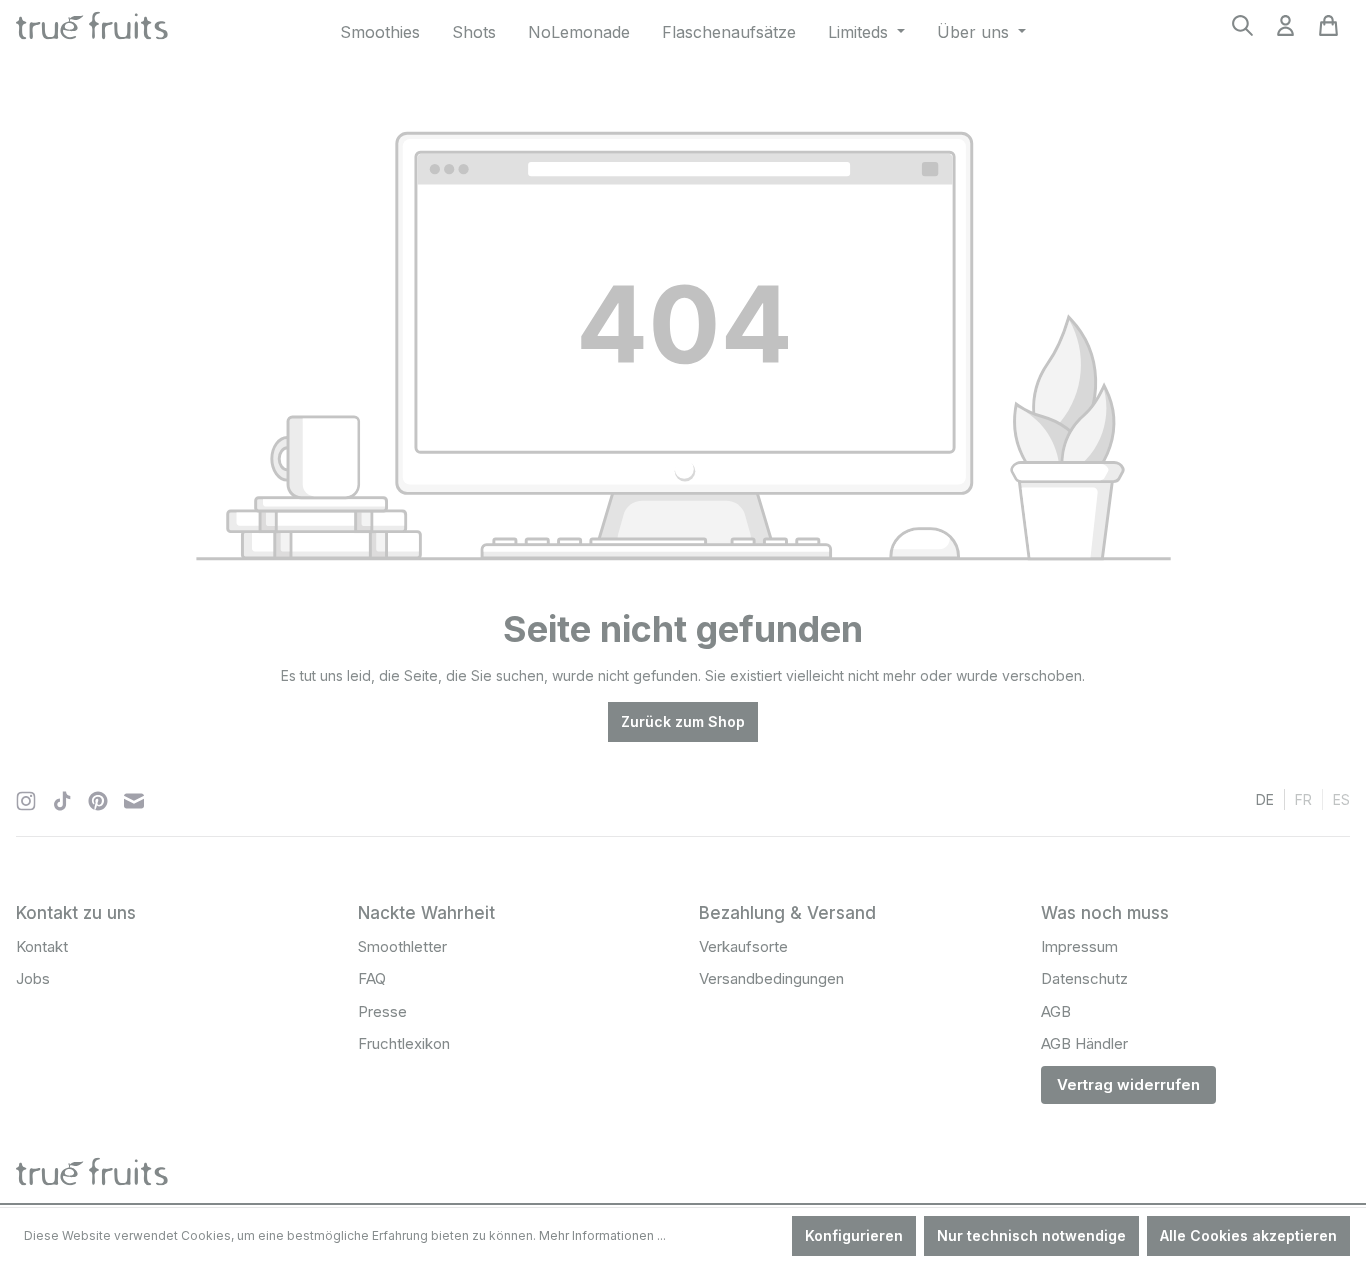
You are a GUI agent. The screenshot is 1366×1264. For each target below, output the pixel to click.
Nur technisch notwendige (1031, 1235)
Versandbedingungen (771, 978)
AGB (1056, 1011)
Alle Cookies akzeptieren (1248, 1235)
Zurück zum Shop (683, 721)
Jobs (33, 978)
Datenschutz (1084, 978)
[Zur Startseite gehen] (92, 28)
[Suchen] (1242, 31)
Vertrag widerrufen (1128, 1084)
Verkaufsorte (743, 946)
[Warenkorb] (1328, 31)
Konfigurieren (854, 1235)
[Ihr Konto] (1285, 31)
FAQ (372, 978)
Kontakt (42, 946)
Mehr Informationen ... (602, 1235)
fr (1303, 799)
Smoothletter (402, 946)
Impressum (1079, 946)
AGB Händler (1084, 1043)
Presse (382, 1011)
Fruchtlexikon (404, 1043)
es (1341, 799)
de (1265, 799)
